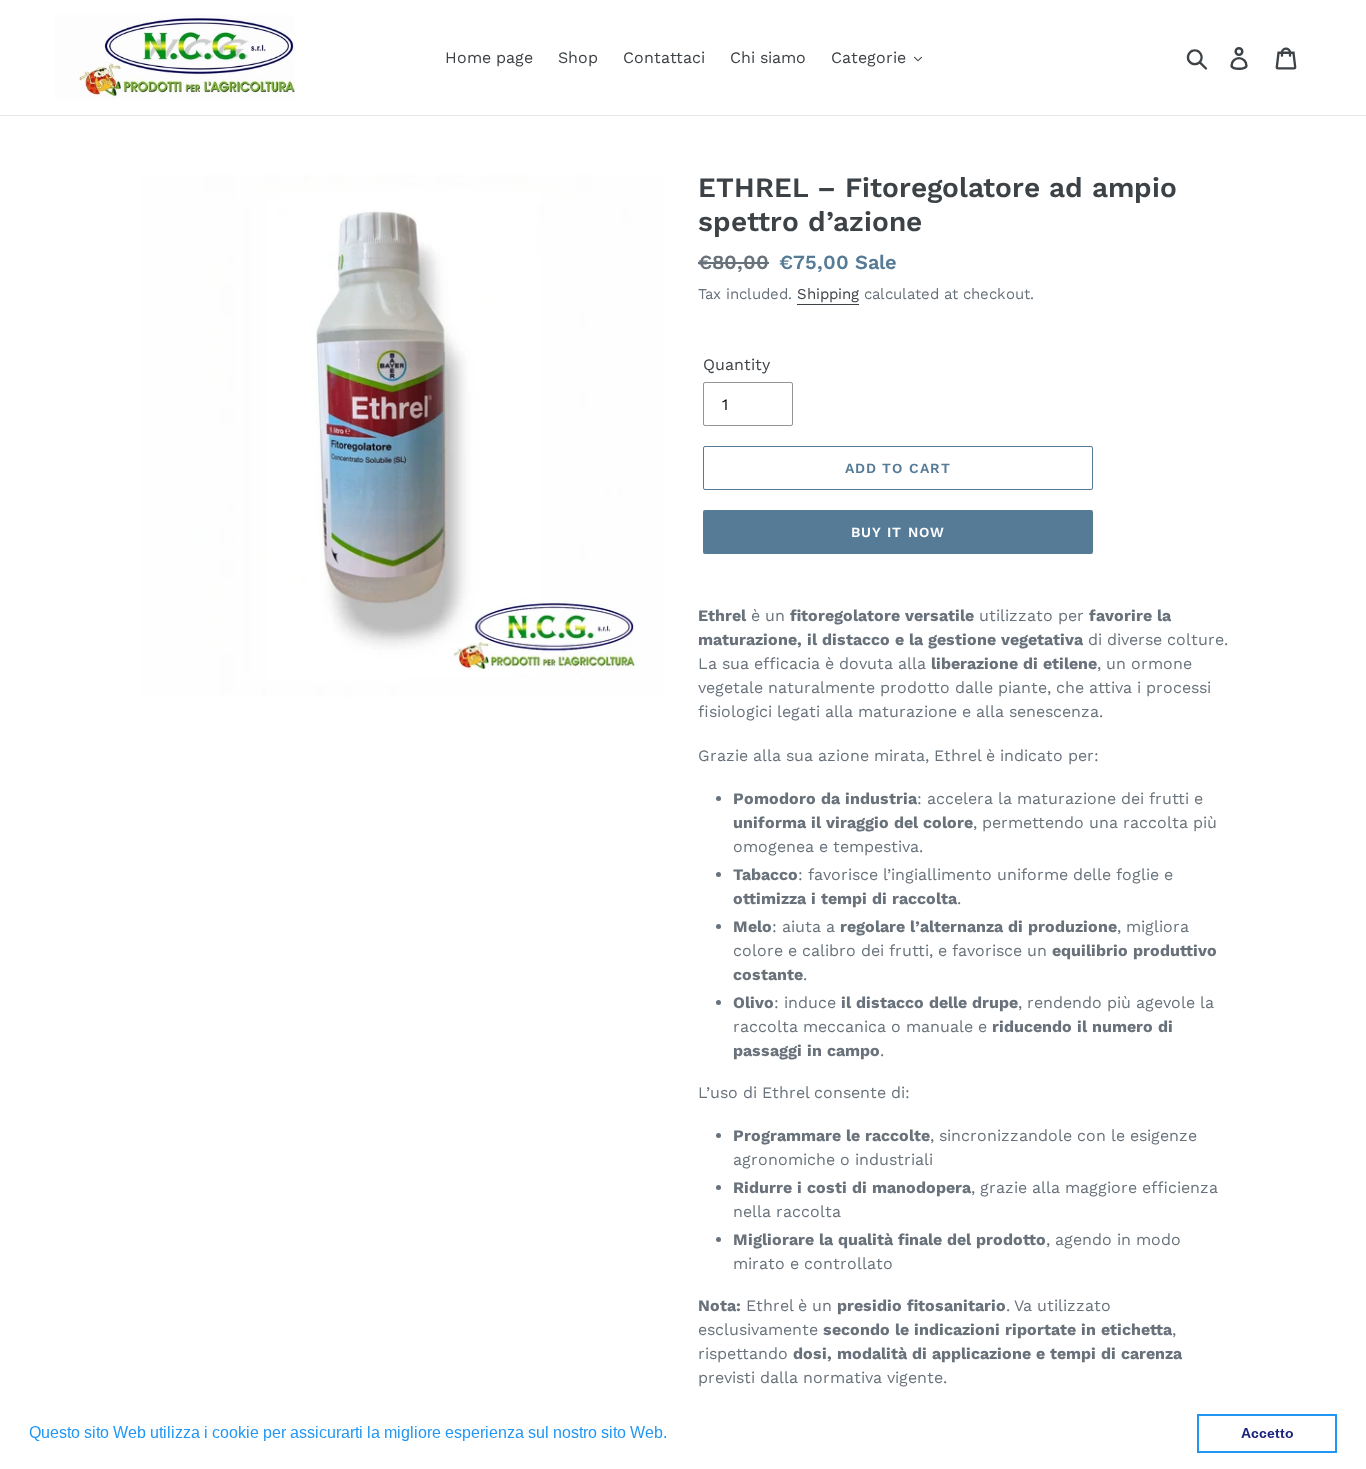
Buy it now (898, 532)
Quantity (736, 364)
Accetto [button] (1267, 1433)
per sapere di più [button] (733, 1432)
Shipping (828, 294)
